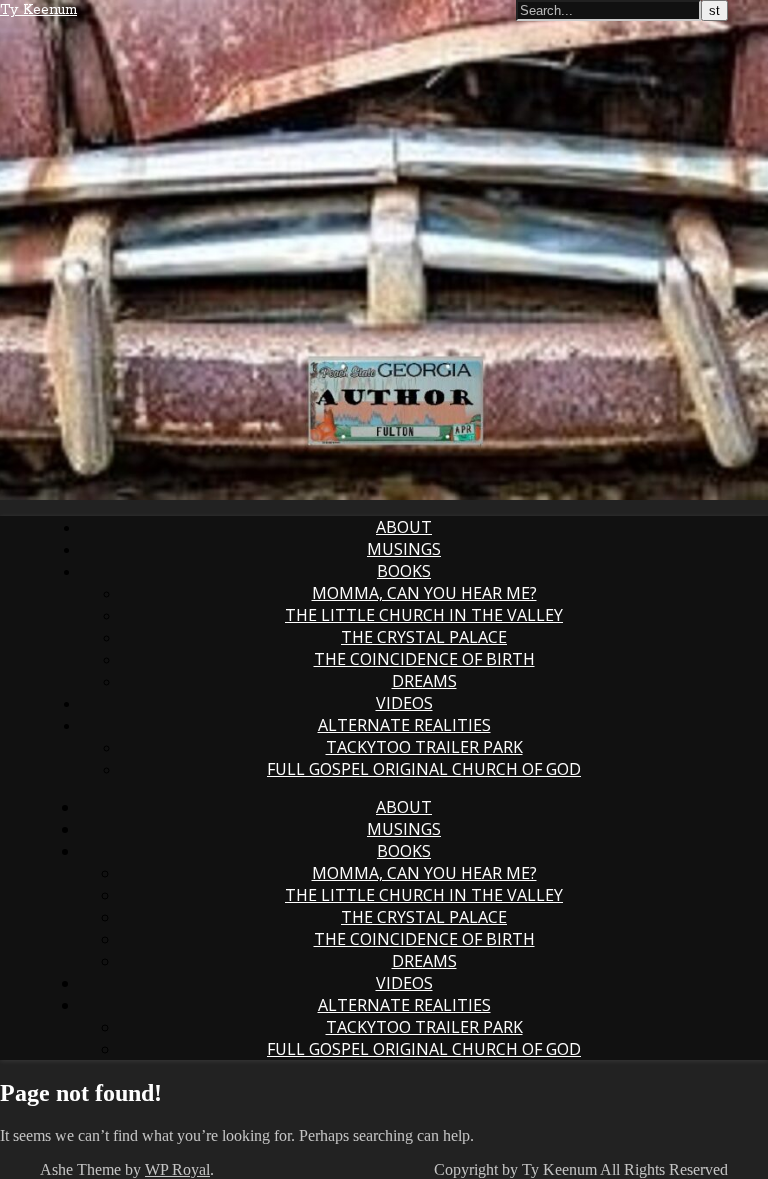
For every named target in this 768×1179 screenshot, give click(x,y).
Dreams (424, 681)
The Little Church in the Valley (424, 615)
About (404, 527)
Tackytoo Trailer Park (424, 747)
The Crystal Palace (424, 637)
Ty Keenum (38, 10)
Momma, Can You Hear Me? (424, 593)
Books (404, 571)
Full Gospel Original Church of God (424, 769)
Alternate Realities (404, 725)
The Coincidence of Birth (424, 659)
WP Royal (177, 1169)
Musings (404, 549)
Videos (404, 703)
